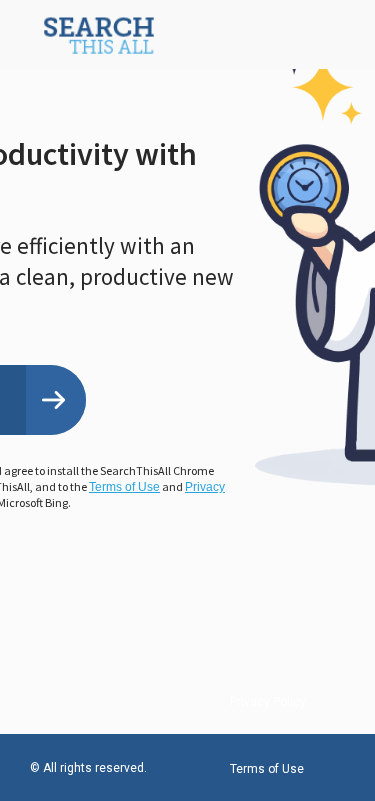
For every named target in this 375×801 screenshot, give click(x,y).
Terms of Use (124, 487)
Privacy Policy (268, 702)
